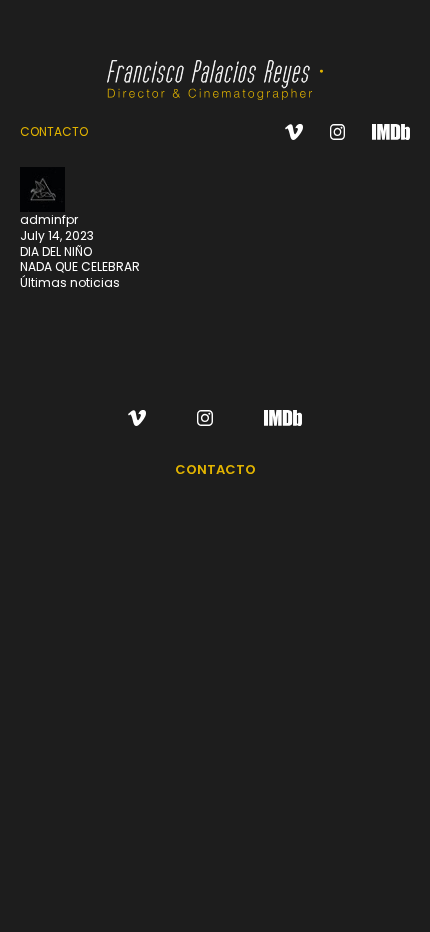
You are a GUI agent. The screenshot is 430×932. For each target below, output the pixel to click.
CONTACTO (54, 131)
